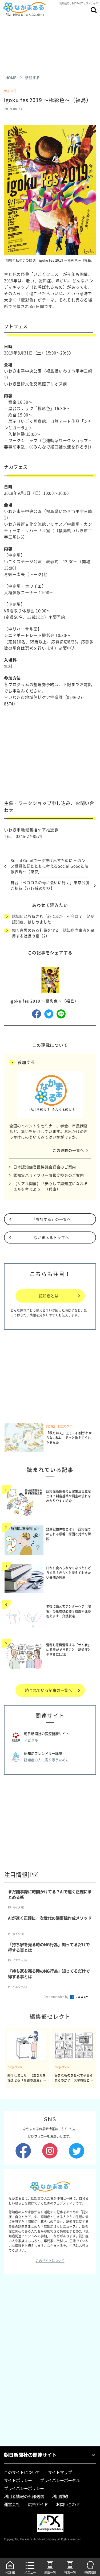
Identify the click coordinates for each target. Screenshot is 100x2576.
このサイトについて (50, 2261)
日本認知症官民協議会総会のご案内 (45, 1167)
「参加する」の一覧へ (51, 1219)
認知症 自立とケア (59, 1426)
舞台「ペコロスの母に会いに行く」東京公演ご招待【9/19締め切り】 (50, 885)
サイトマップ (60, 2472)
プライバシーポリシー (24, 2488)
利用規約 (60, 2496)
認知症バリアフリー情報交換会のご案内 (49, 1175)
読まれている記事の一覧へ (49, 1690)
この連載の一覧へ (68, 1150)
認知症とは (49, 1296)
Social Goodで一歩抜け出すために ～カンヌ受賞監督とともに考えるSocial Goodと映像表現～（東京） (50, 866)
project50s (15, 2067)
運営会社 (12, 2504)
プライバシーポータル (60, 2480)
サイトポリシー (18, 2480)
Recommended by (56, 1997)
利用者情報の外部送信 (24, 2496)
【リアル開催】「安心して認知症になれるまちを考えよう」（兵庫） (51, 1186)
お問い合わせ (68, 2504)
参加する (10, 91)
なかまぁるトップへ (51, 1237)
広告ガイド (38, 2504)
